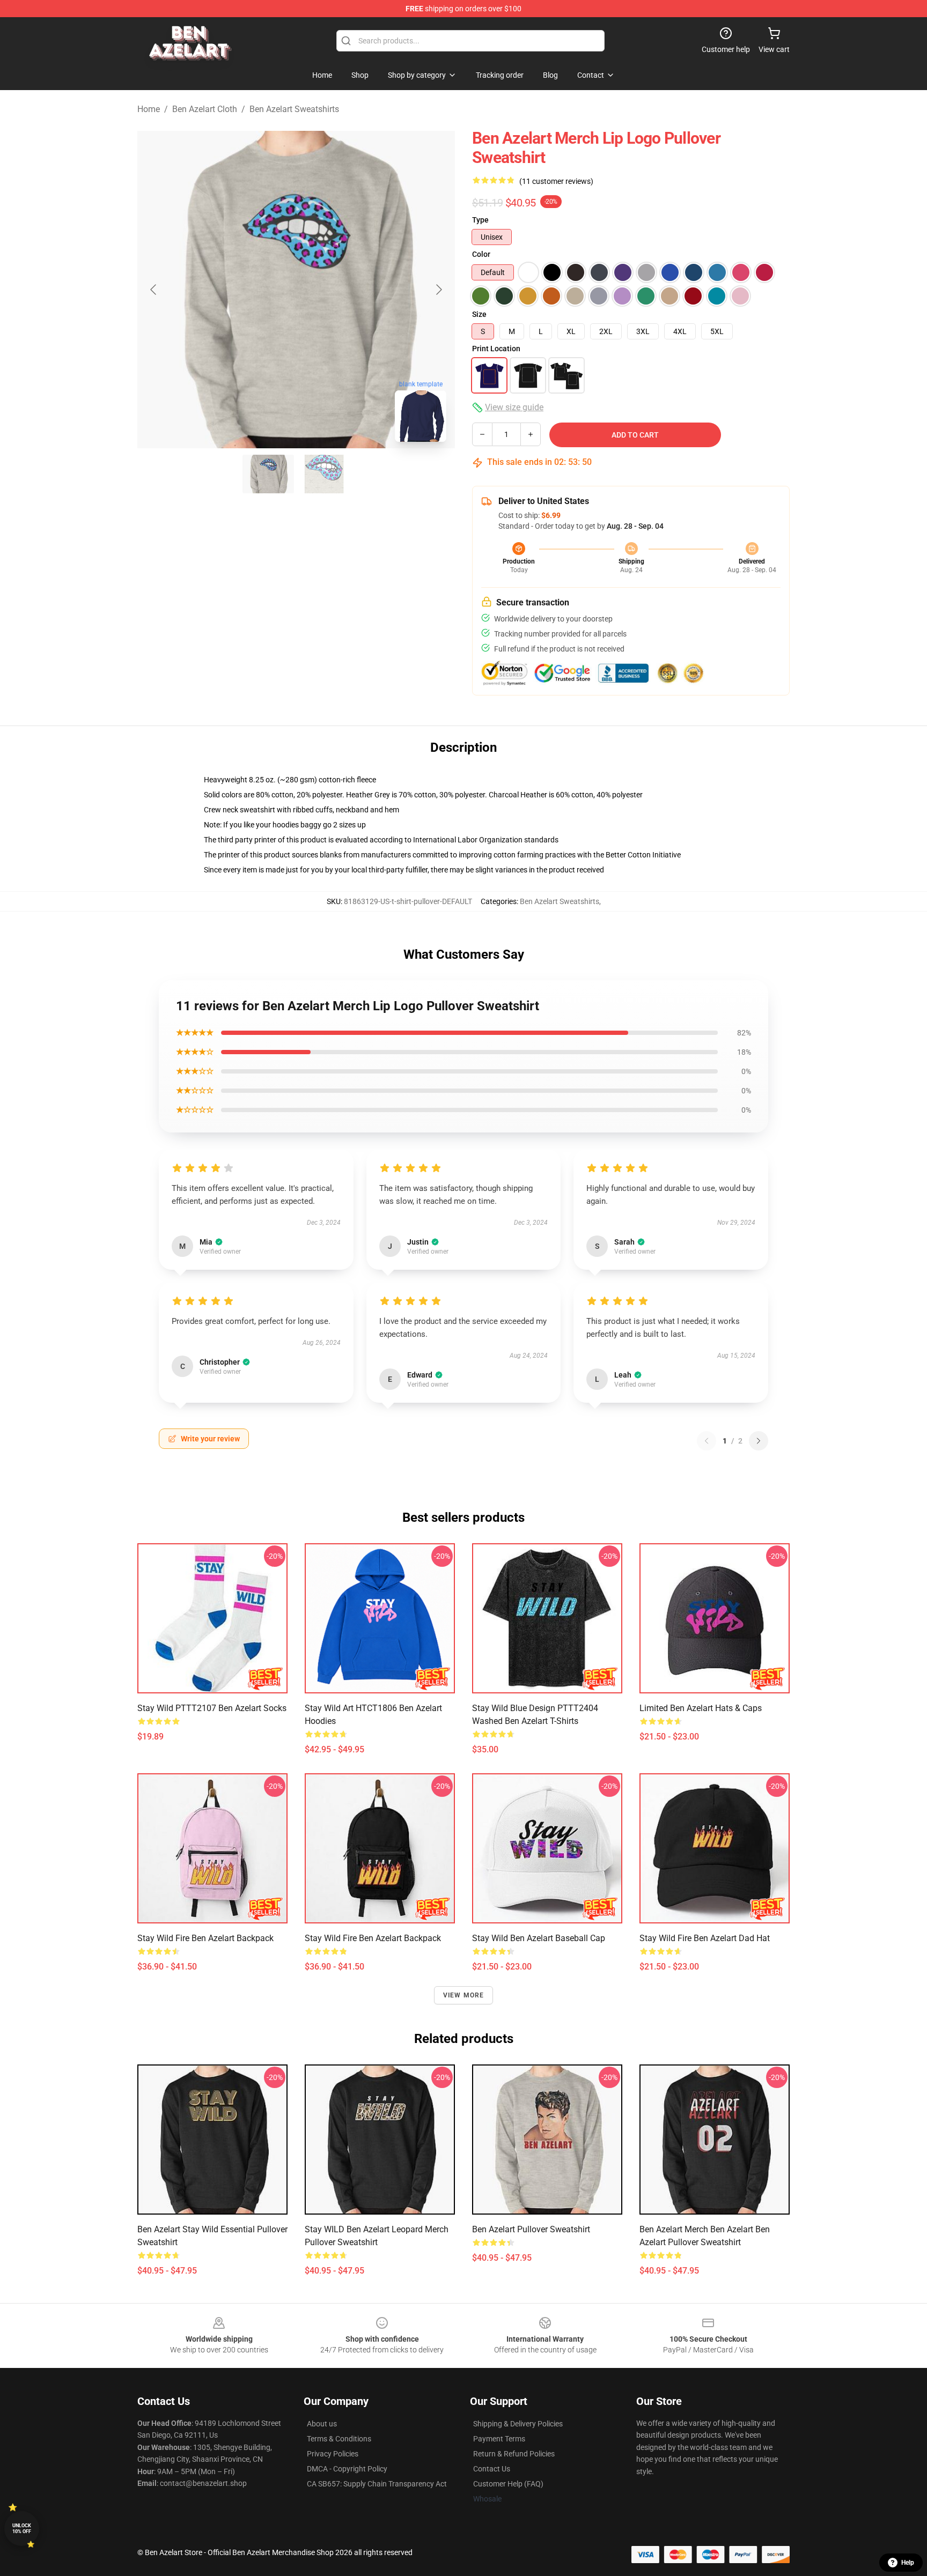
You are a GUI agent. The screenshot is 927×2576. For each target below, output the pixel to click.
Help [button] (908, 2563)
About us (322, 2424)
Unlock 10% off (22, 2529)
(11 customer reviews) (556, 181)
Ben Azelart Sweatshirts (294, 109)
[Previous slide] (154, 290)
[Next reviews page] (759, 1441)
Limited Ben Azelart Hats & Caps (701, 1708)
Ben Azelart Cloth (205, 109)
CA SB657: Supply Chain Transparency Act (377, 2484)
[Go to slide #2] (324, 474)
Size (479, 314)
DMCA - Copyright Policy (347, 2469)
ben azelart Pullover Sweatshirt (531, 2229)
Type (480, 220)
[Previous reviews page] (707, 1441)
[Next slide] (438, 290)
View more (464, 1995)
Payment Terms (499, 2439)
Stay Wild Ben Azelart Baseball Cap (539, 1938)
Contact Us (492, 2469)
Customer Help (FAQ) (508, 2484)
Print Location (496, 349)
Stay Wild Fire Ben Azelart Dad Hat (705, 1938)
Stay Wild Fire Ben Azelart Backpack (205, 1938)
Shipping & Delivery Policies (518, 2424)
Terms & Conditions (339, 2439)
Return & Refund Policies (514, 2454)
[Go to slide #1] (268, 474)
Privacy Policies (333, 2454)
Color (481, 254)
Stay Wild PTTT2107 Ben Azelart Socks (212, 1708)
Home (149, 109)
